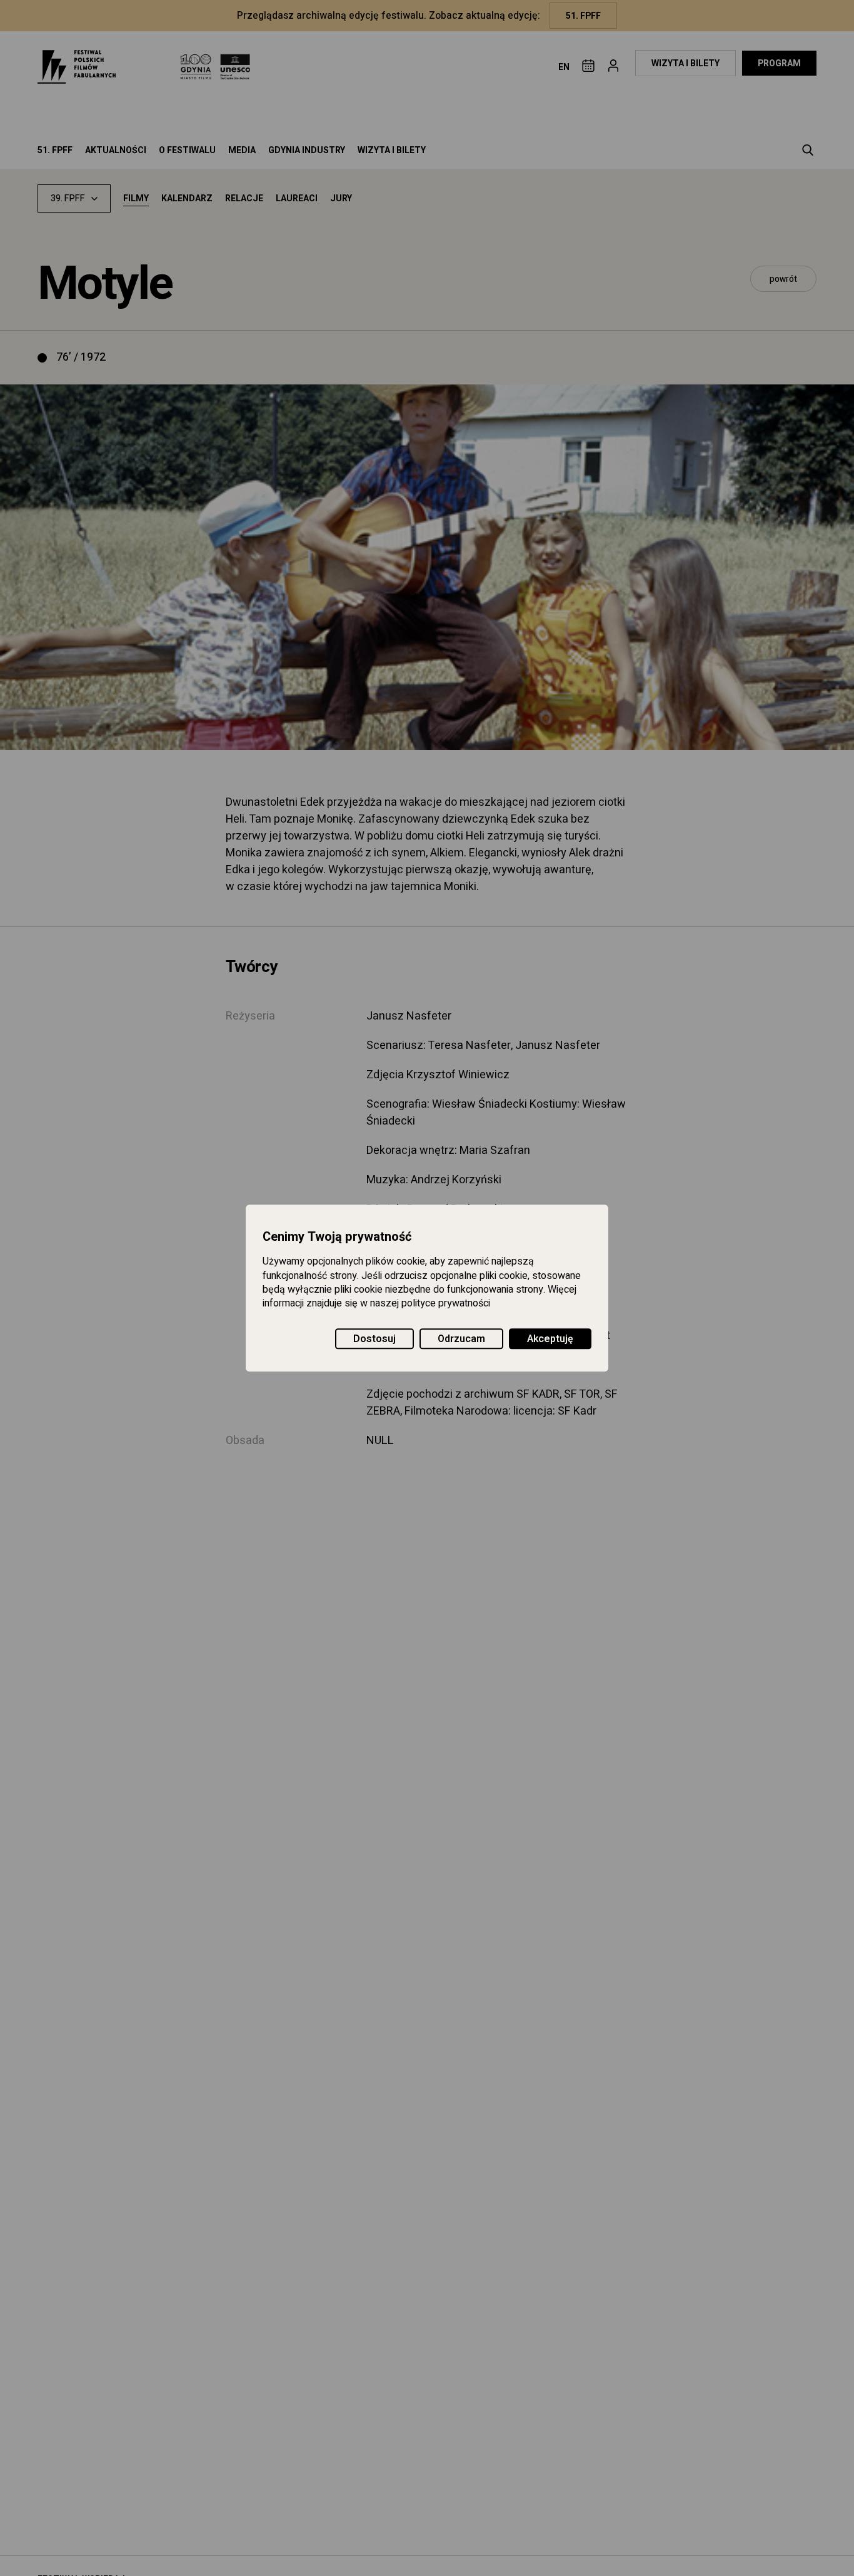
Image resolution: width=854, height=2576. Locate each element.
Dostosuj (374, 1339)
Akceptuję (550, 1339)
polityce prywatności (446, 1304)
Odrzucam (461, 1339)
